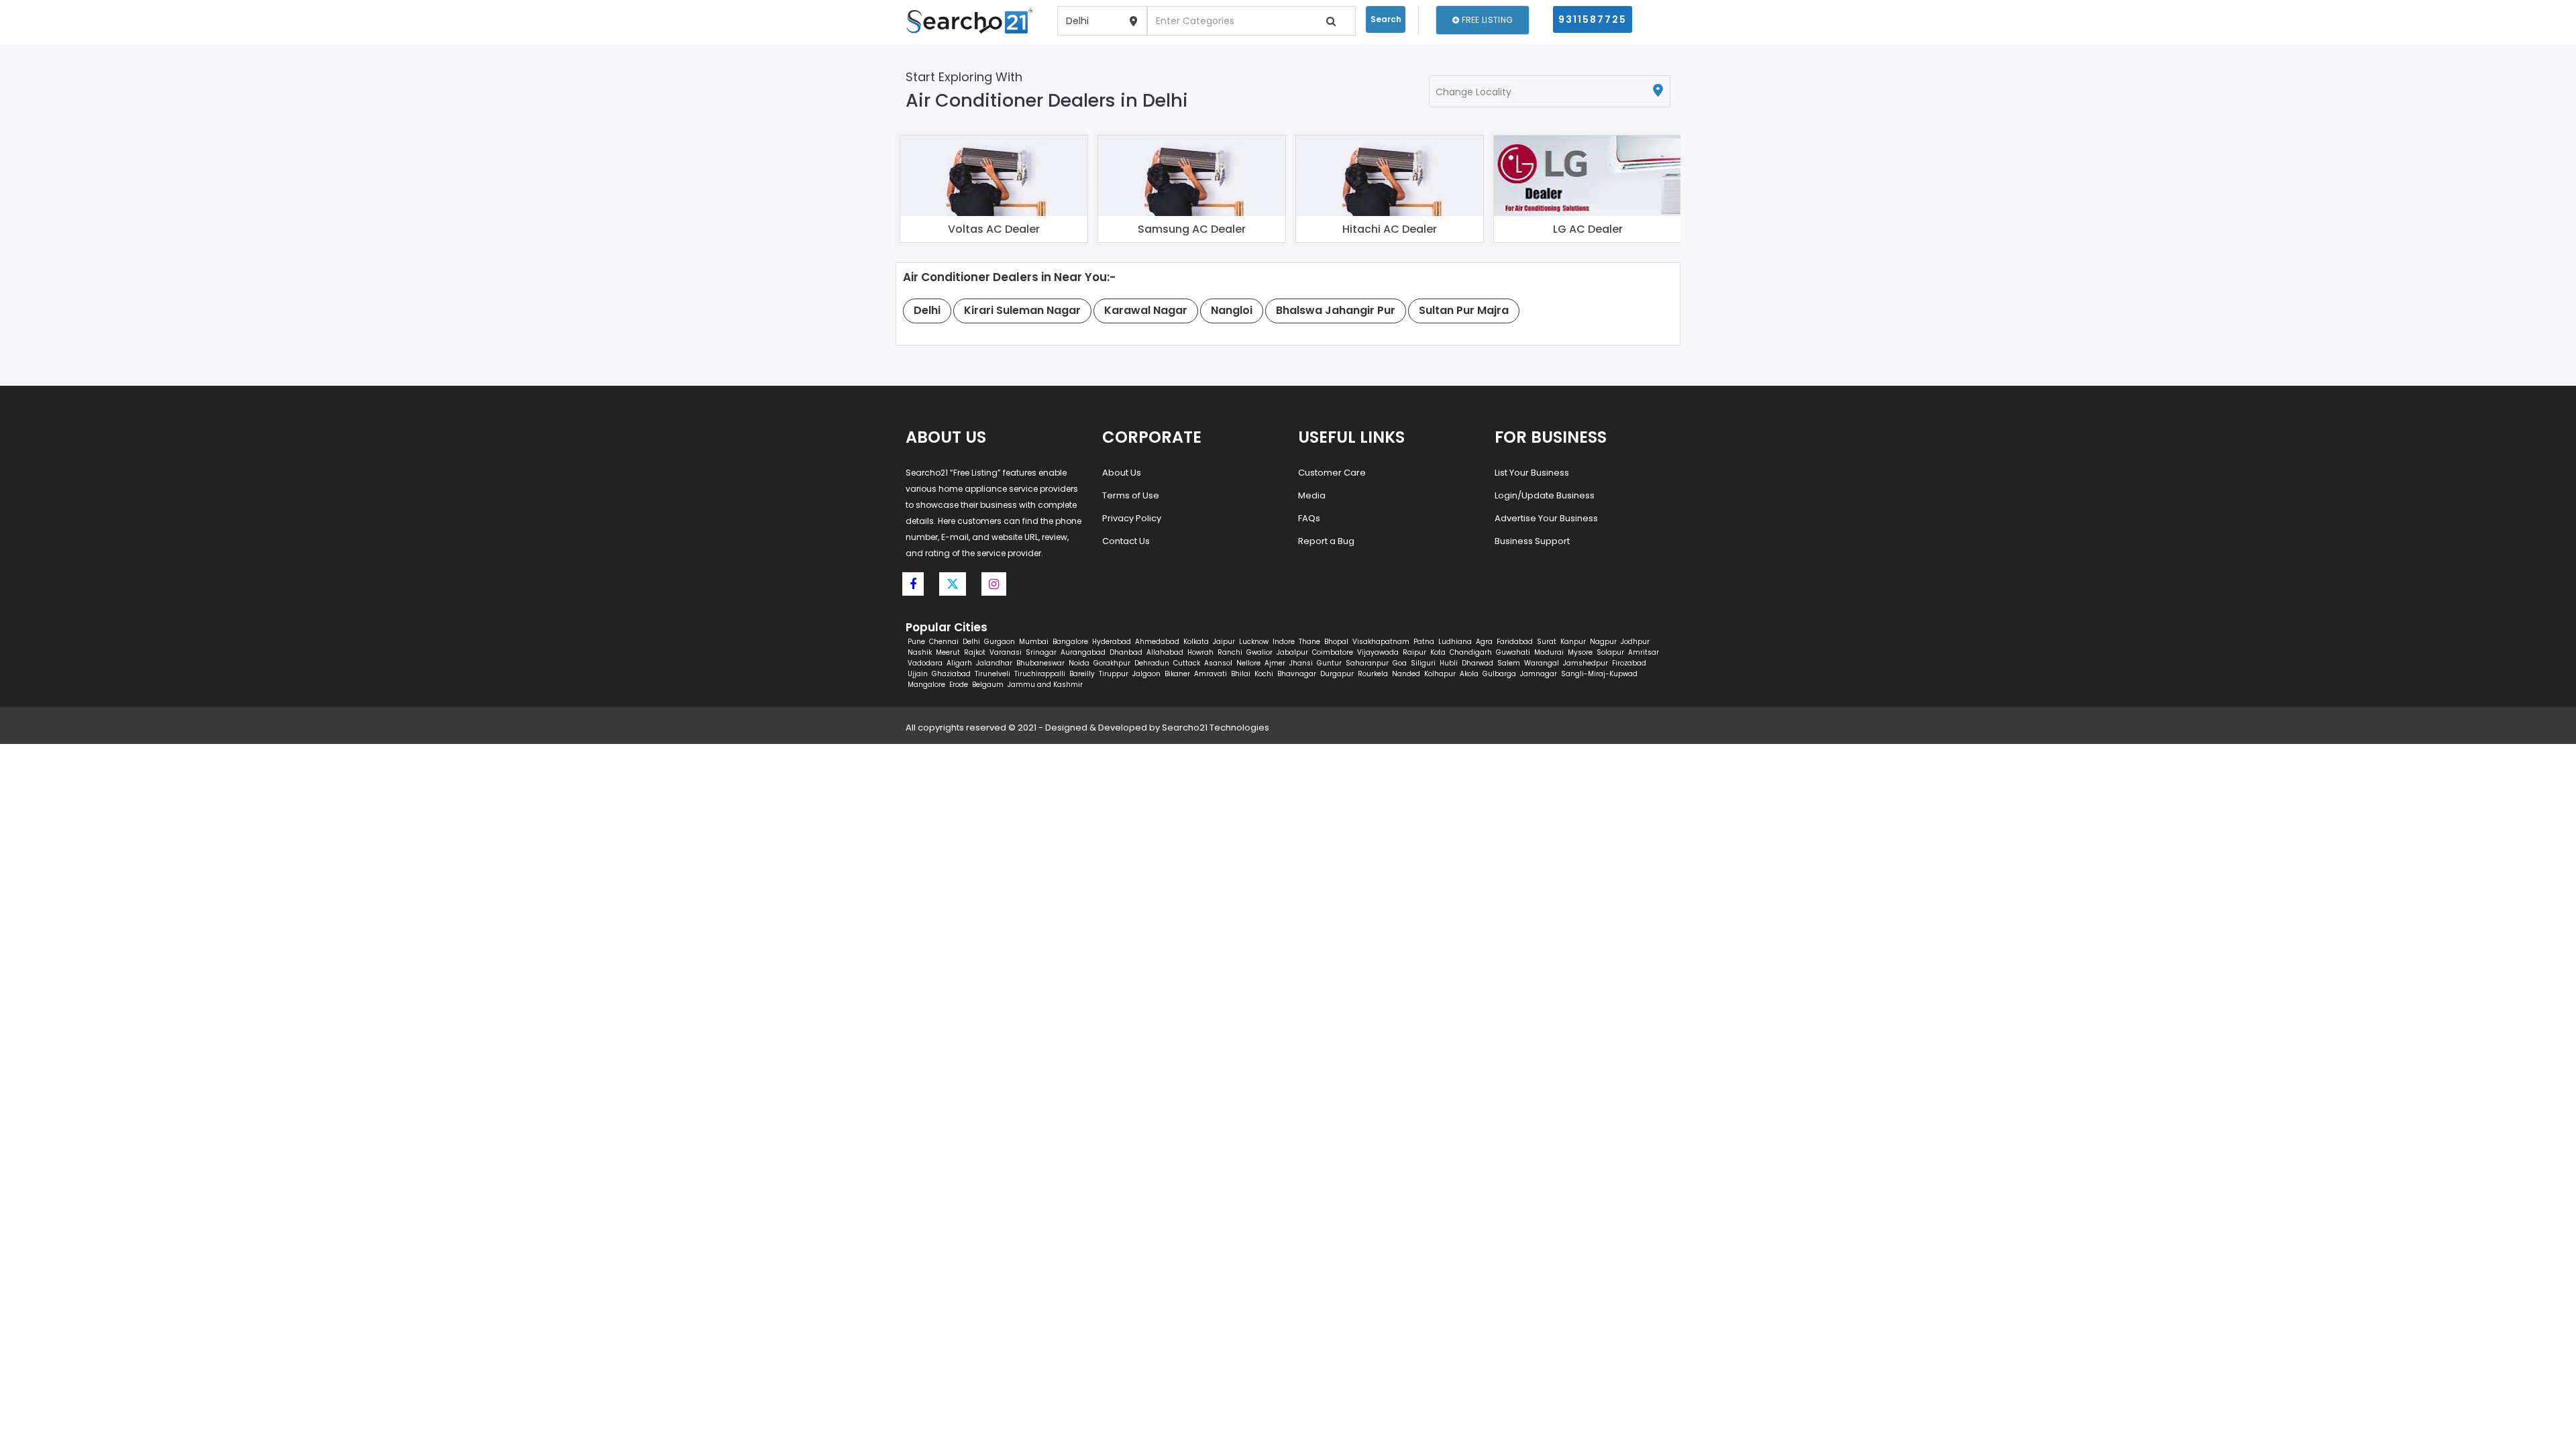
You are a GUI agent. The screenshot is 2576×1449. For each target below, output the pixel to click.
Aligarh (959, 663)
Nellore (1248, 663)
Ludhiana (1455, 642)
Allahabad (1165, 652)
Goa (1400, 663)
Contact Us (1126, 541)
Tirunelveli (992, 674)
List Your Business (1532, 473)
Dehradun (1152, 663)
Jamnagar (1539, 674)
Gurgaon (1000, 642)
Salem (1509, 663)
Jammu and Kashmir (1045, 685)
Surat (1547, 642)
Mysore (1580, 652)
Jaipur (1224, 642)
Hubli (1449, 663)
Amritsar (1644, 652)
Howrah (1200, 652)
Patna (1424, 642)
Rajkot (975, 652)
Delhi (971, 642)
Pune (916, 642)
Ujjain (918, 674)
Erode (959, 685)
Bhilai (1241, 674)
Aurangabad (1083, 652)
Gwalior (1259, 652)
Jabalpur (1292, 652)
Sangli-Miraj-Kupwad (1599, 674)
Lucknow (1254, 642)
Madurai (1549, 652)
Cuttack (1187, 663)
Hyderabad (1112, 642)
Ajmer (1275, 663)
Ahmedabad (1157, 642)
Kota (1438, 652)
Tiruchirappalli (1040, 674)
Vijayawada (1378, 652)
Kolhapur (1440, 674)
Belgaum (988, 685)
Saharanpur (1367, 663)
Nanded (1406, 674)
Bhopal (1336, 642)
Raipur (1414, 652)
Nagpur (1603, 642)
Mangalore (926, 685)
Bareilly (1082, 674)
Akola (1469, 674)
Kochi (1264, 674)
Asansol (1218, 663)
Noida (1079, 663)
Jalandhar (994, 663)
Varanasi (1006, 652)
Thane (1309, 642)
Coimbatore (1333, 652)
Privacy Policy (1132, 518)
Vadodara (925, 663)
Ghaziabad (951, 674)
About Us (1122, 473)
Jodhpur (1635, 642)
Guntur (1329, 663)
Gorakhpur (1112, 663)
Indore (1284, 642)
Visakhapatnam (1381, 642)
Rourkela (1373, 674)
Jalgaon (1146, 674)
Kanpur (1573, 642)
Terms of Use (1131, 495)
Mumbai (1034, 642)
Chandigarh (1471, 652)
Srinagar (1041, 652)
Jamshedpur (1586, 663)
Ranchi (1230, 652)
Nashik (920, 652)
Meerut (948, 652)
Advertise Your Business (1546, 518)
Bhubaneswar (1040, 663)
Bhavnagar (1297, 674)
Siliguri (1423, 663)
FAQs (1309, 518)
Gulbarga (1499, 674)
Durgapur (1337, 674)
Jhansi (1301, 663)
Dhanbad (1126, 652)
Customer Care (1332, 473)
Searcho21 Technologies (1216, 728)
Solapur (1610, 652)
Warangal (1542, 663)
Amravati (1211, 674)
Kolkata (1196, 642)
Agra (1484, 642)
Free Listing (1486, 20)
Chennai (944, 642)
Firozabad (1629, 663)
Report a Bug (1326, 541)
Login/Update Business (1545, 495)
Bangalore (1070, 642)
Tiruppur (1114, 674)
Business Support (1532, 541)
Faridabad (1515, 642)
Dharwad (1478, 663)
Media (1312, 495)
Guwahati (1513, 652)
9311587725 (1593, 19)
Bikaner (1177, 674)
